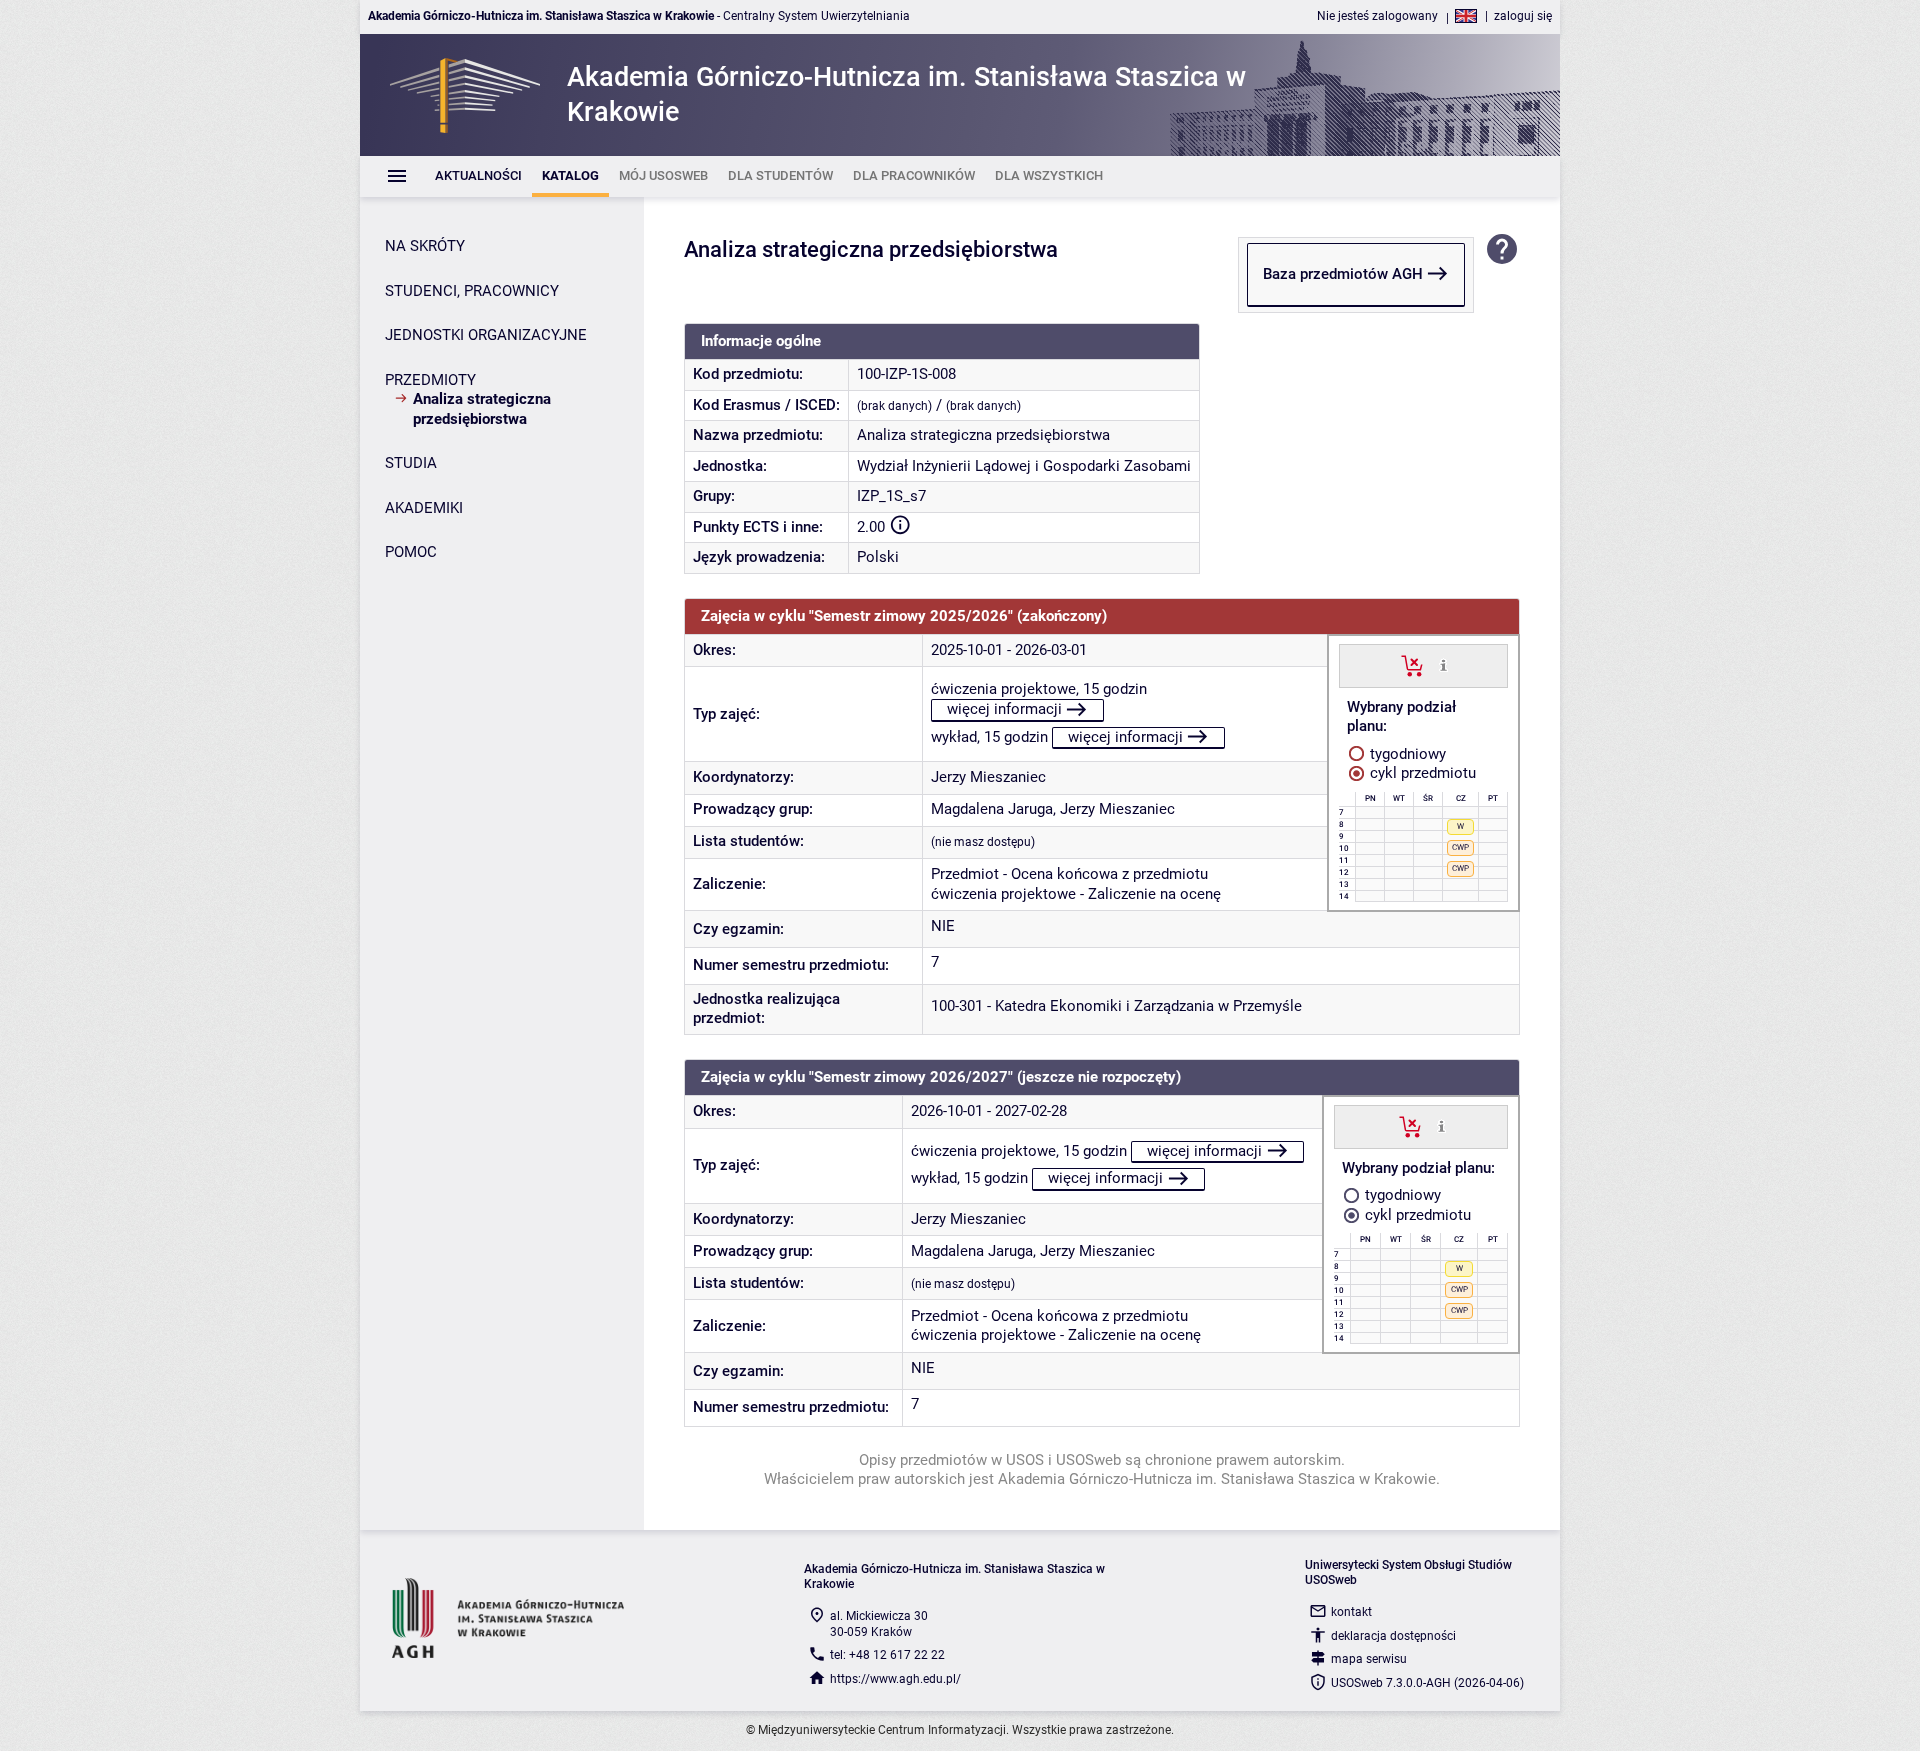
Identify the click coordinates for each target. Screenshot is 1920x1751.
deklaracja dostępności (1393, 1636)
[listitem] (478, 176)
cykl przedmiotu (1421, 773)
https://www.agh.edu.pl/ (895, 1679)
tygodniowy (1406, 754)
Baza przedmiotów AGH (1343, 274)
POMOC (411, 552)
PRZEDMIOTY (430, 380)
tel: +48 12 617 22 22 (887, 1655)
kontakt (1351, 1612)
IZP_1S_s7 (891, 496)
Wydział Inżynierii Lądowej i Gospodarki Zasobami (1024, 466)
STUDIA (411, 463)
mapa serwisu (1369, 1659)
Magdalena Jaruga (992, 809)
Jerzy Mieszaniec (988, 777)
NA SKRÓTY (425, 246)
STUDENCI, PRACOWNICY (472, 291)
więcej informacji (1004, 709)
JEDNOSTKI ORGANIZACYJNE (486, 335)
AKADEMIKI (424, 508)
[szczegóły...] (1443, 665)
